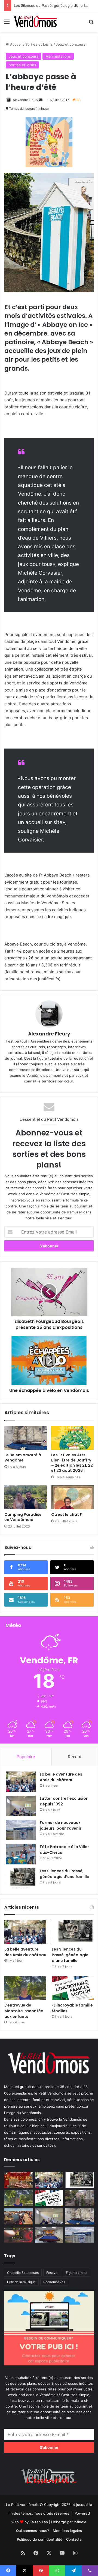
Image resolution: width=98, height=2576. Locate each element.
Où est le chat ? (67, 1514)
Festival (52, 2273)
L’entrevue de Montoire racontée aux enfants (24, 2011)
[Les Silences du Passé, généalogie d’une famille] (21, 1878)
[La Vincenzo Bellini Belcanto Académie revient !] (18, 2235)
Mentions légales (67, 2531)
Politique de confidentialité (40, 2539)
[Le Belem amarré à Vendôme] (26, 1438)
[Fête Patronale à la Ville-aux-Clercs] (21, 1854)
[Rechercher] (91, 24)
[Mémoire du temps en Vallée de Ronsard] (18, 2180)
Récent (75, 1757)
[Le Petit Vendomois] (35, 21)
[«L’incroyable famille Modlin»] (73, 1988)
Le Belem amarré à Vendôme (23, 1458)
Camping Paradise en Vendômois (23, 1517)
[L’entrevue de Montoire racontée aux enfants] (25, 1988)
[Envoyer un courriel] (41, 100)
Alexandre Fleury (26, 100)
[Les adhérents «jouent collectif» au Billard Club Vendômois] (49, 2235)
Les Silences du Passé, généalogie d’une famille (54, 5)
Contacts (74, 2539)
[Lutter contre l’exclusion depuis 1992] (21, 1806)
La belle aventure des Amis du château (61, 1777)
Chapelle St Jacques (23, 2273)
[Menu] (7, 24)
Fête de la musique (21, 2282)
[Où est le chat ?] (72, 1497)
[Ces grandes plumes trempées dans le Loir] (80, 2198)
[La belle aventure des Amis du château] (21, 1782)
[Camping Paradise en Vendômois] (26, 1497)
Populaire (26, 1757)
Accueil (16, 44)
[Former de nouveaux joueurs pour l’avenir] (21, 1830)
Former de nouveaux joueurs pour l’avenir (61, 1825)
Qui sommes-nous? (33, 2531)
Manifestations (58, 56)
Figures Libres (76, 2273)
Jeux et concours (71, 44)
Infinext (80, 2522)
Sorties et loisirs (39, 44)
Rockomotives (54, 2282)
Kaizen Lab (39, 2522)
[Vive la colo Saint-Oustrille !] (18, 2216)
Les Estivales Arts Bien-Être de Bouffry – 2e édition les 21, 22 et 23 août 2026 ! (72, 1463)
